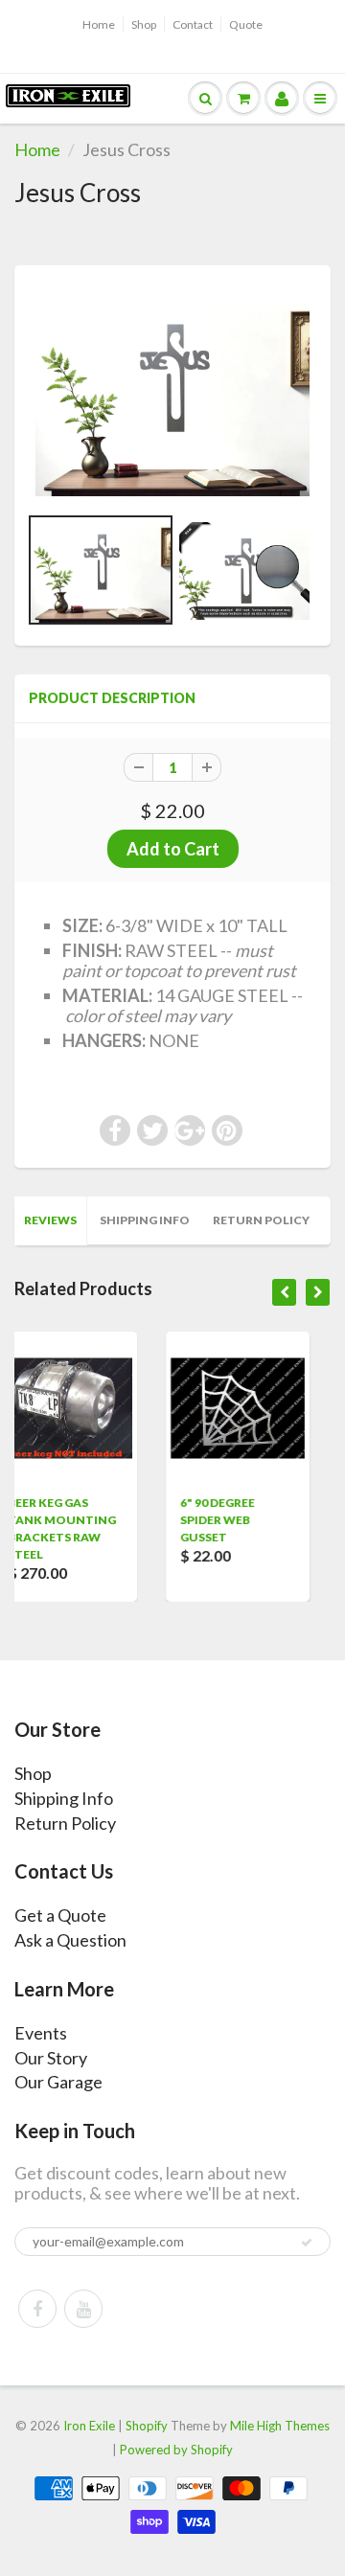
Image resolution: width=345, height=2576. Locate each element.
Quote (246, 24)
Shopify (147, 2426)
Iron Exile (89, 2426)
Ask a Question (70, 1940)
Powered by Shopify (176, 2450)
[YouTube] (83, 2309)
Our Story (51, 2058)
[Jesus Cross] (172, 394)
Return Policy (261, 1220)
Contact (193, 24)
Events (41, 2033)
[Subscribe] (307, 2243)
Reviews (50, 1220)
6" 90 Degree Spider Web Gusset (134, 1520)
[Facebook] (37, 2309)
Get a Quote (60, 1915)
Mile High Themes (280, 2426)
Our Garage (58, 2082)
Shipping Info (145, 1220)
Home (99, 24)
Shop (144, 24)
